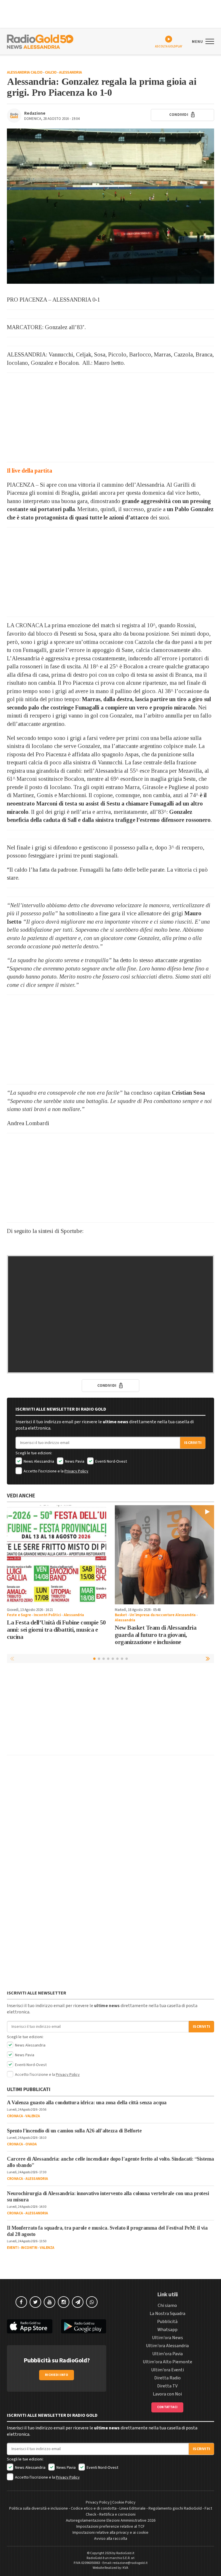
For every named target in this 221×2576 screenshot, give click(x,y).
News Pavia (74, 1461)
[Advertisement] (110, 417)
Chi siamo (167, 2305)
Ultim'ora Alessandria (167, 2346)
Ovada (31, 2144)
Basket (121, 1615)
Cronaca (15, 2116)
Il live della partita (29, 471)
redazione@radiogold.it (130, 2563)
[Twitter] (35, 2302)
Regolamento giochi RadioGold (175, 2508)
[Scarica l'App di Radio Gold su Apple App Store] (30, 2326)
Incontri (29, 2248)
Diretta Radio (167, 2378)
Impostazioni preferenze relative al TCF (110, 2527)
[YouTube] (49, 2302)
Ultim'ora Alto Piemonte (167, 2362)
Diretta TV (167, 2386)
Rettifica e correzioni (117, 2514)
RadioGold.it (125, 2553)
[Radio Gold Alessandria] (40, 41)
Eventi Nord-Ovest (111, 1461)
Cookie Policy (124, 2502)
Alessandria (71, 72)
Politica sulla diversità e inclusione (39, 2508)
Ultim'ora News (167, 2338)
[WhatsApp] (92, 2302)
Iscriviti (193, 1443)
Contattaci (167, 2407)
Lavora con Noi (167, 2394)
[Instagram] (64, 2302)
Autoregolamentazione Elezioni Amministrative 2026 (111, 2521)
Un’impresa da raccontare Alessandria (163, 1615)
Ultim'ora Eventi (167, 2370)
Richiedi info (57, 2375)
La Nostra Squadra (167, 2314)
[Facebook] (21, 2302)
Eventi (13, 2248)
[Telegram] (78, 2302)
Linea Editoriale (133, 2508)
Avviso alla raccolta (111, 2539)
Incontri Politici (47, 1615)
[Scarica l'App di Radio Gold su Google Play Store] (84, 2326)
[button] (208, 1658)
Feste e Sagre (19, 1615)
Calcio (51, 72)
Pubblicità (167, 2322)
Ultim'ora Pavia (167, 2354)
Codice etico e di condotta (94, 2508)
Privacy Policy (76, 1471)
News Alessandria (38, 1461)
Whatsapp (167, 2330)
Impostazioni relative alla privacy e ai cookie (110, 2533)
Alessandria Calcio (25, 72)
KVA (125, 2568)
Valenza (33, 2116)
